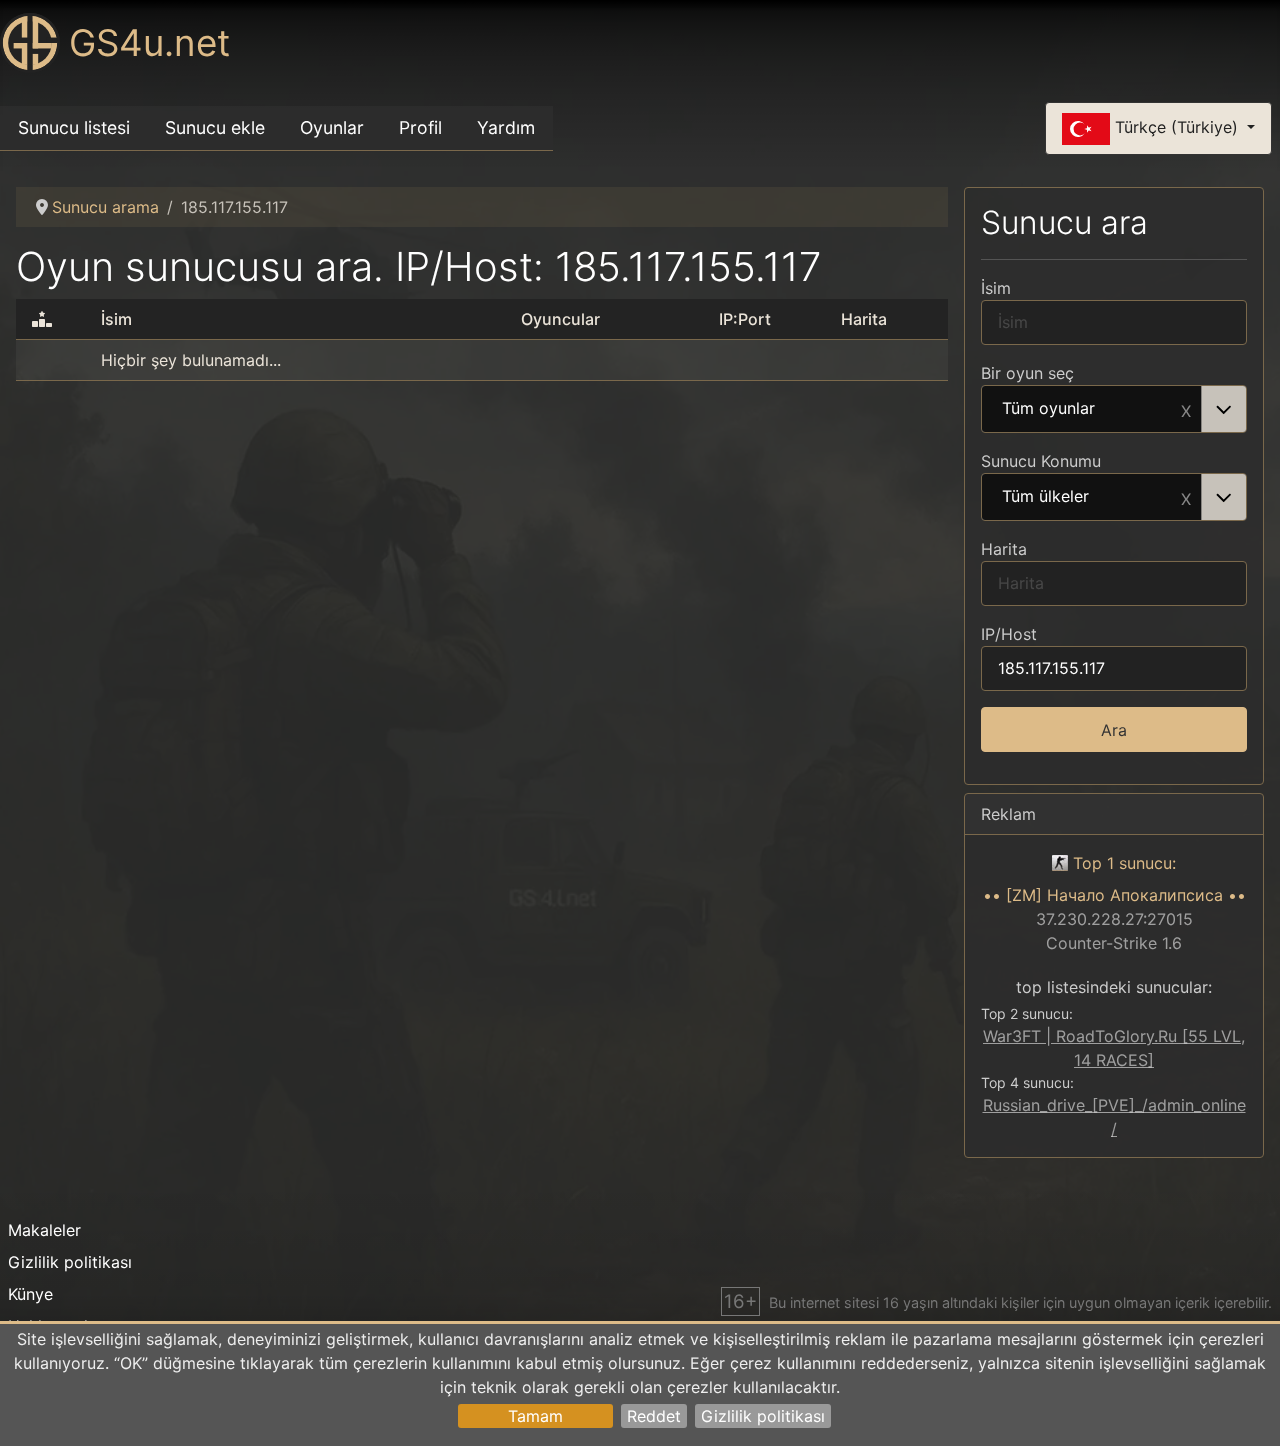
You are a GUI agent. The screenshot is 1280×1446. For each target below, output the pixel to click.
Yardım (506, 127)
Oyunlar (332, 127)
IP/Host (1009, 634)
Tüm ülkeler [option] (1045, 497)
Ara (1114, 730)
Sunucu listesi (74, 127)
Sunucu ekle (215, 127)
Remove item (1186, 409)
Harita (1004, 549)
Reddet (654, 1416)
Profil (420, 127)
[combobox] (1114, 409)
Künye (30, 1294)
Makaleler (44, 1230)
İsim (996, 288)
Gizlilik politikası (763, 1416)
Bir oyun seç (1027, 373)
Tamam (535, 1416)
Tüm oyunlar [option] (1048, 409)
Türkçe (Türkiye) (1176, 127)
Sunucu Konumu (1041, 461)
